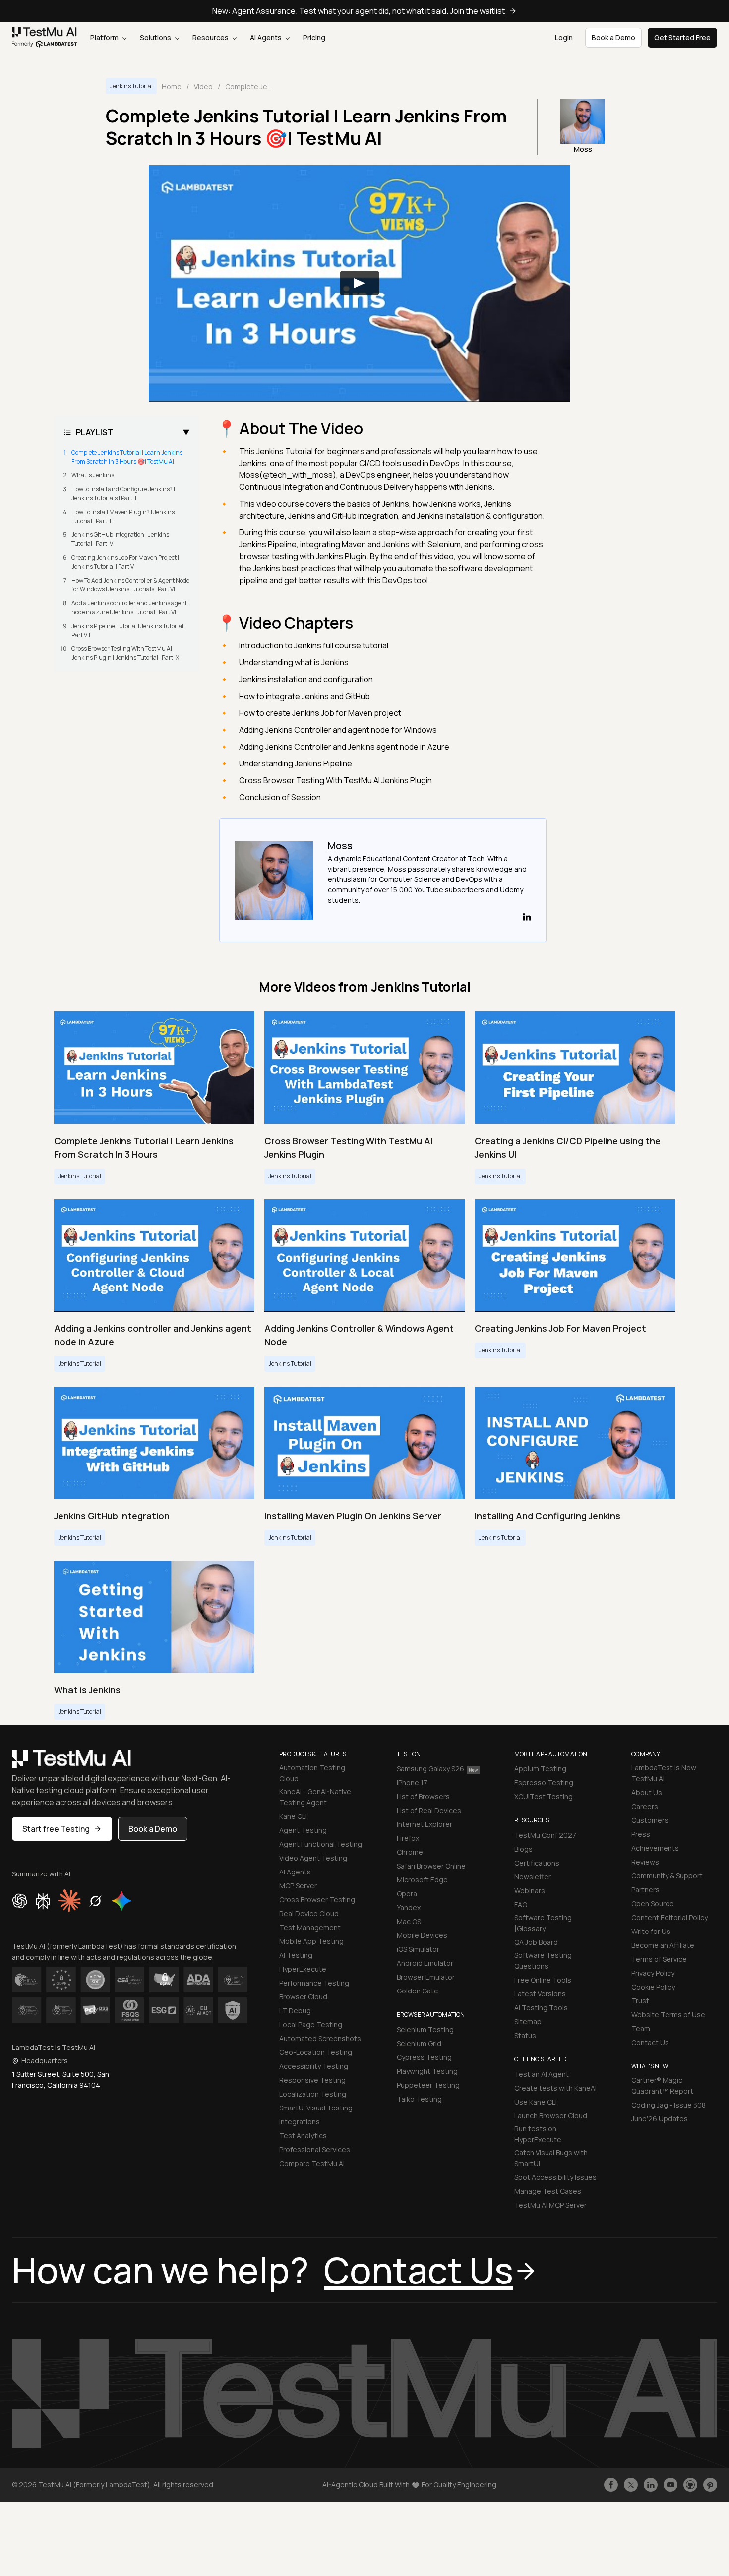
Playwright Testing (427, 2071)
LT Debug (295, 2011)
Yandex (409, 1907)
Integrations (300, 2122)
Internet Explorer (425, 1824)
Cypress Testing (424, 2057)
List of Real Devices (429, 1810)
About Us (647, 1792)
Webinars (530, 1891)
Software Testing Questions (543, 1961)
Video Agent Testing (313, 1858)
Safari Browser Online (431, 1866)
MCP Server (298, 1886)
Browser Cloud (303, 1997)
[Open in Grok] (95, 1901)
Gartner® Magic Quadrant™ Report (662, 2085)
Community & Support (667, 1876)
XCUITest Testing (544, 1796)
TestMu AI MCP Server (550, 2205)
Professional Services (315, 2149)
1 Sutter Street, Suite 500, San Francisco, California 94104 (61, 2079)
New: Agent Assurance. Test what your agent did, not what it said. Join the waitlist (359, 11)
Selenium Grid (419, 2043)
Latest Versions (540, 1994)
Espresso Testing (544, 1783)
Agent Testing (303, 1830)
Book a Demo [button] (613, 37)
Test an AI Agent (542, 2074)
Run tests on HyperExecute (538, 2134)
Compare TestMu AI (312, 2163)
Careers (645, 1806)
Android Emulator (425, 1963)
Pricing (314, 37)
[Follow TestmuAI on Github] (690, 2485)
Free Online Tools (543, 1980)
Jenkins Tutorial (131, 86)
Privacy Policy (653, 1973)
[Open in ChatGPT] (20, 1901)
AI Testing (296, 1955)
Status (525, 2035)
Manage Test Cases (548, 2191)
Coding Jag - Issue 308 (668, 2105)
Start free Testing (56, 1829)
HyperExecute (303, 1969)
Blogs (523, 1849)
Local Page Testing (311, 2024)
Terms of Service (659, 1959)
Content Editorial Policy (669, 1917)
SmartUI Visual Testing (316, 2108)
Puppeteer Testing (428, 2085)
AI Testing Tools (541, 2008)
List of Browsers (423, 1796)
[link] (45, 38)
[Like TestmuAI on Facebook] (611, 2485)
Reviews (645, 1862)
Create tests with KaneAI (555, 2088)
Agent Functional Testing (321, 1844)
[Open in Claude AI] (69, 1901)
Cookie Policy (653, 1987)
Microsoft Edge (422, 1880)
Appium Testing (540, 1769)
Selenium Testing (425, 2029)
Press (641, 1834)
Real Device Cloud (309, 1913)
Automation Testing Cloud (312, 1773)
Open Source (653, 1903)
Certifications (537, 1863)
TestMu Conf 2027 (545, 1835)
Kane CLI (293, 1816)
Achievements (655, 1848)
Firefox (408, 1838)
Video (203, 87)
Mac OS (409, 1921)
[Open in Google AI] (122, 1901)
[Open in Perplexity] (43, 1901)
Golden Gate (418, 1991)
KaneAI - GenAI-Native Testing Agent (315, 1797)
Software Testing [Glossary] (543, 1923)
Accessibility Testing (314, 2066)
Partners (645, 1890)
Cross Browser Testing (317, 1900)
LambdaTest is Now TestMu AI (664, 1773)
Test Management (310, 1927)
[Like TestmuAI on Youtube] (670, 2485)
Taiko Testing (419, 2099)
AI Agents (267, 37)
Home (172, 87)
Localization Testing (313, 2094)
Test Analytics (303, 2136)
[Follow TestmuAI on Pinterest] (710, 2485)
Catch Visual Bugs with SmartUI (551, 2158)
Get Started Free (682, 37)
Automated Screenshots (320, 2038)
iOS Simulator (418, 1949)
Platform (105, 37)
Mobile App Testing (311, 1941)
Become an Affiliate (663, 1945)
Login (564, 37)
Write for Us (651, 1931)
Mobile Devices (422, 1935)
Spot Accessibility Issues (555, 2177)
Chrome (410, 1852)
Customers (650, 1820)
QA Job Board (536, 1942)
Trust (640, 2001)
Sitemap (528, 2021)
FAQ (521, 1904)
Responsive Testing (312, 2080)
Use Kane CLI (536, 2102)
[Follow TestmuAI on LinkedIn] (651, 2485)
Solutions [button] (156, 37)
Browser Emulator (426, 1977)
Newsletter (533, 1877)
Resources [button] (211, 37)
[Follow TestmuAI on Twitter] (631, 2485)
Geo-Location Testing (316, 2052)
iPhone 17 (412, 1783)
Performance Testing (314, 1983)
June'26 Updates (660, 2119)
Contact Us (650, 2042)
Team (641, 2028)
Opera (407, 1894)
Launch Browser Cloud (551, 2116)
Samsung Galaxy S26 (430, 1769)
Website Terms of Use (668, 2015)
